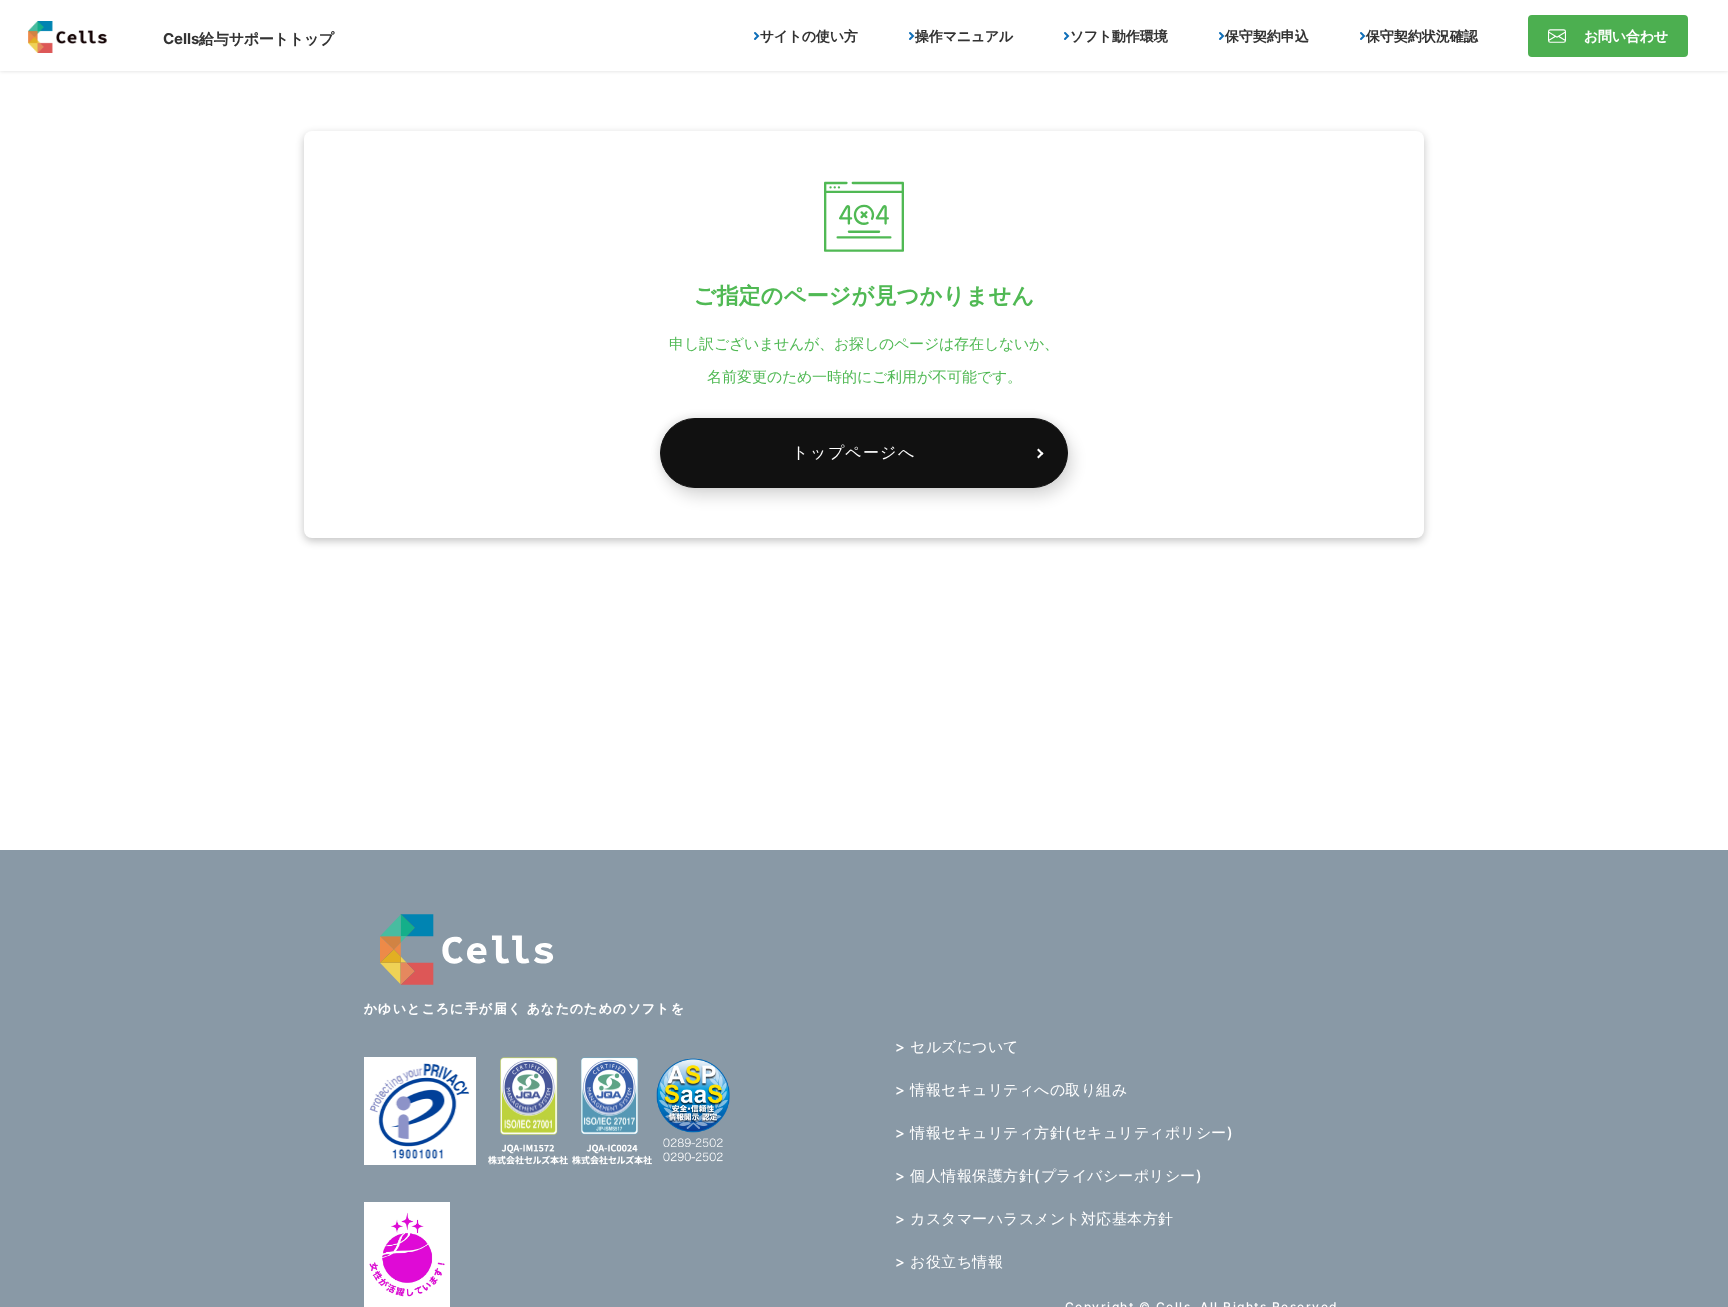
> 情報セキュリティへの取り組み (1011, 1089)
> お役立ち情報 (949, 1261)
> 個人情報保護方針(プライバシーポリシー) (1048, 1175)
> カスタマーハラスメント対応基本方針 (1034, 1218)
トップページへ (853, 452)
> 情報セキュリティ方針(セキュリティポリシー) (1064, 1132)
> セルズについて (957, 1046)
